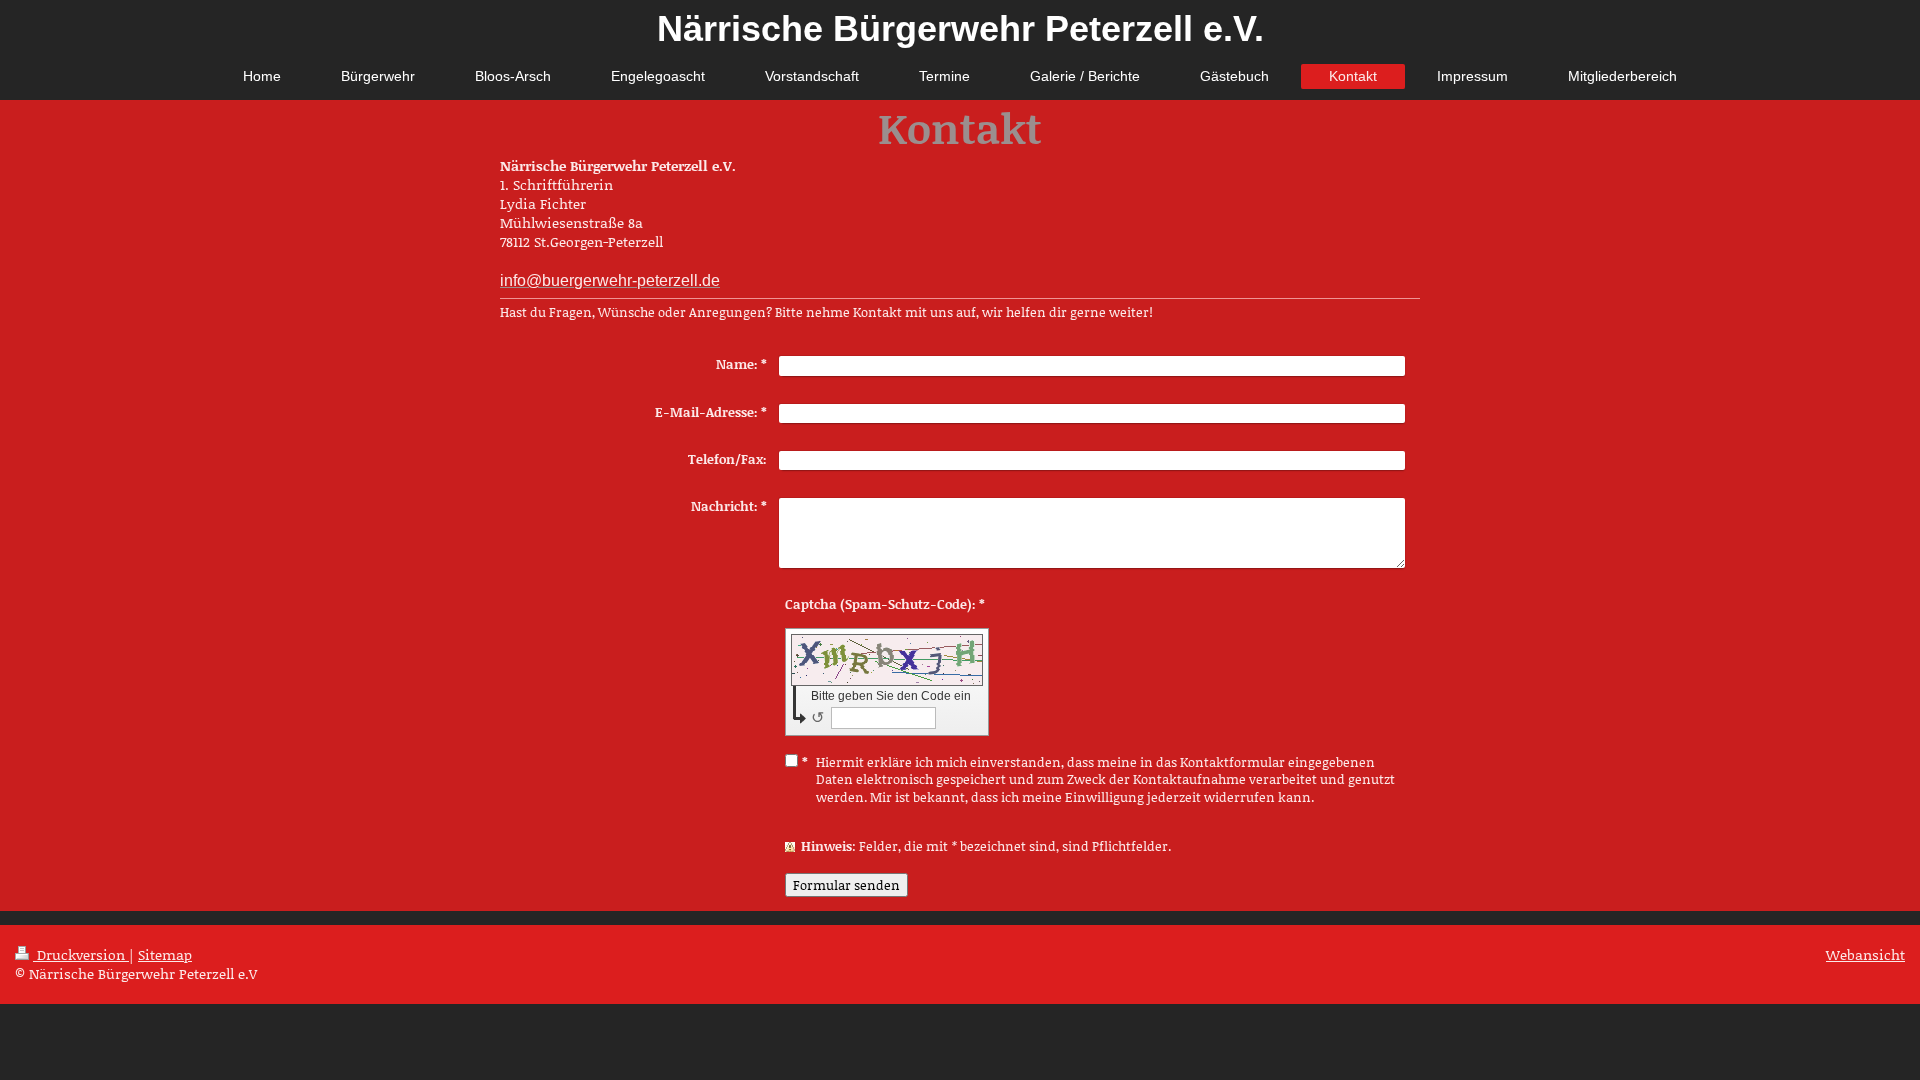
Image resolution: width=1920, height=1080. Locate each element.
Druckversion (81, 954)
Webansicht (1865, 954)
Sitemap (165, 954)
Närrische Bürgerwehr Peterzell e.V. (960, 28)
